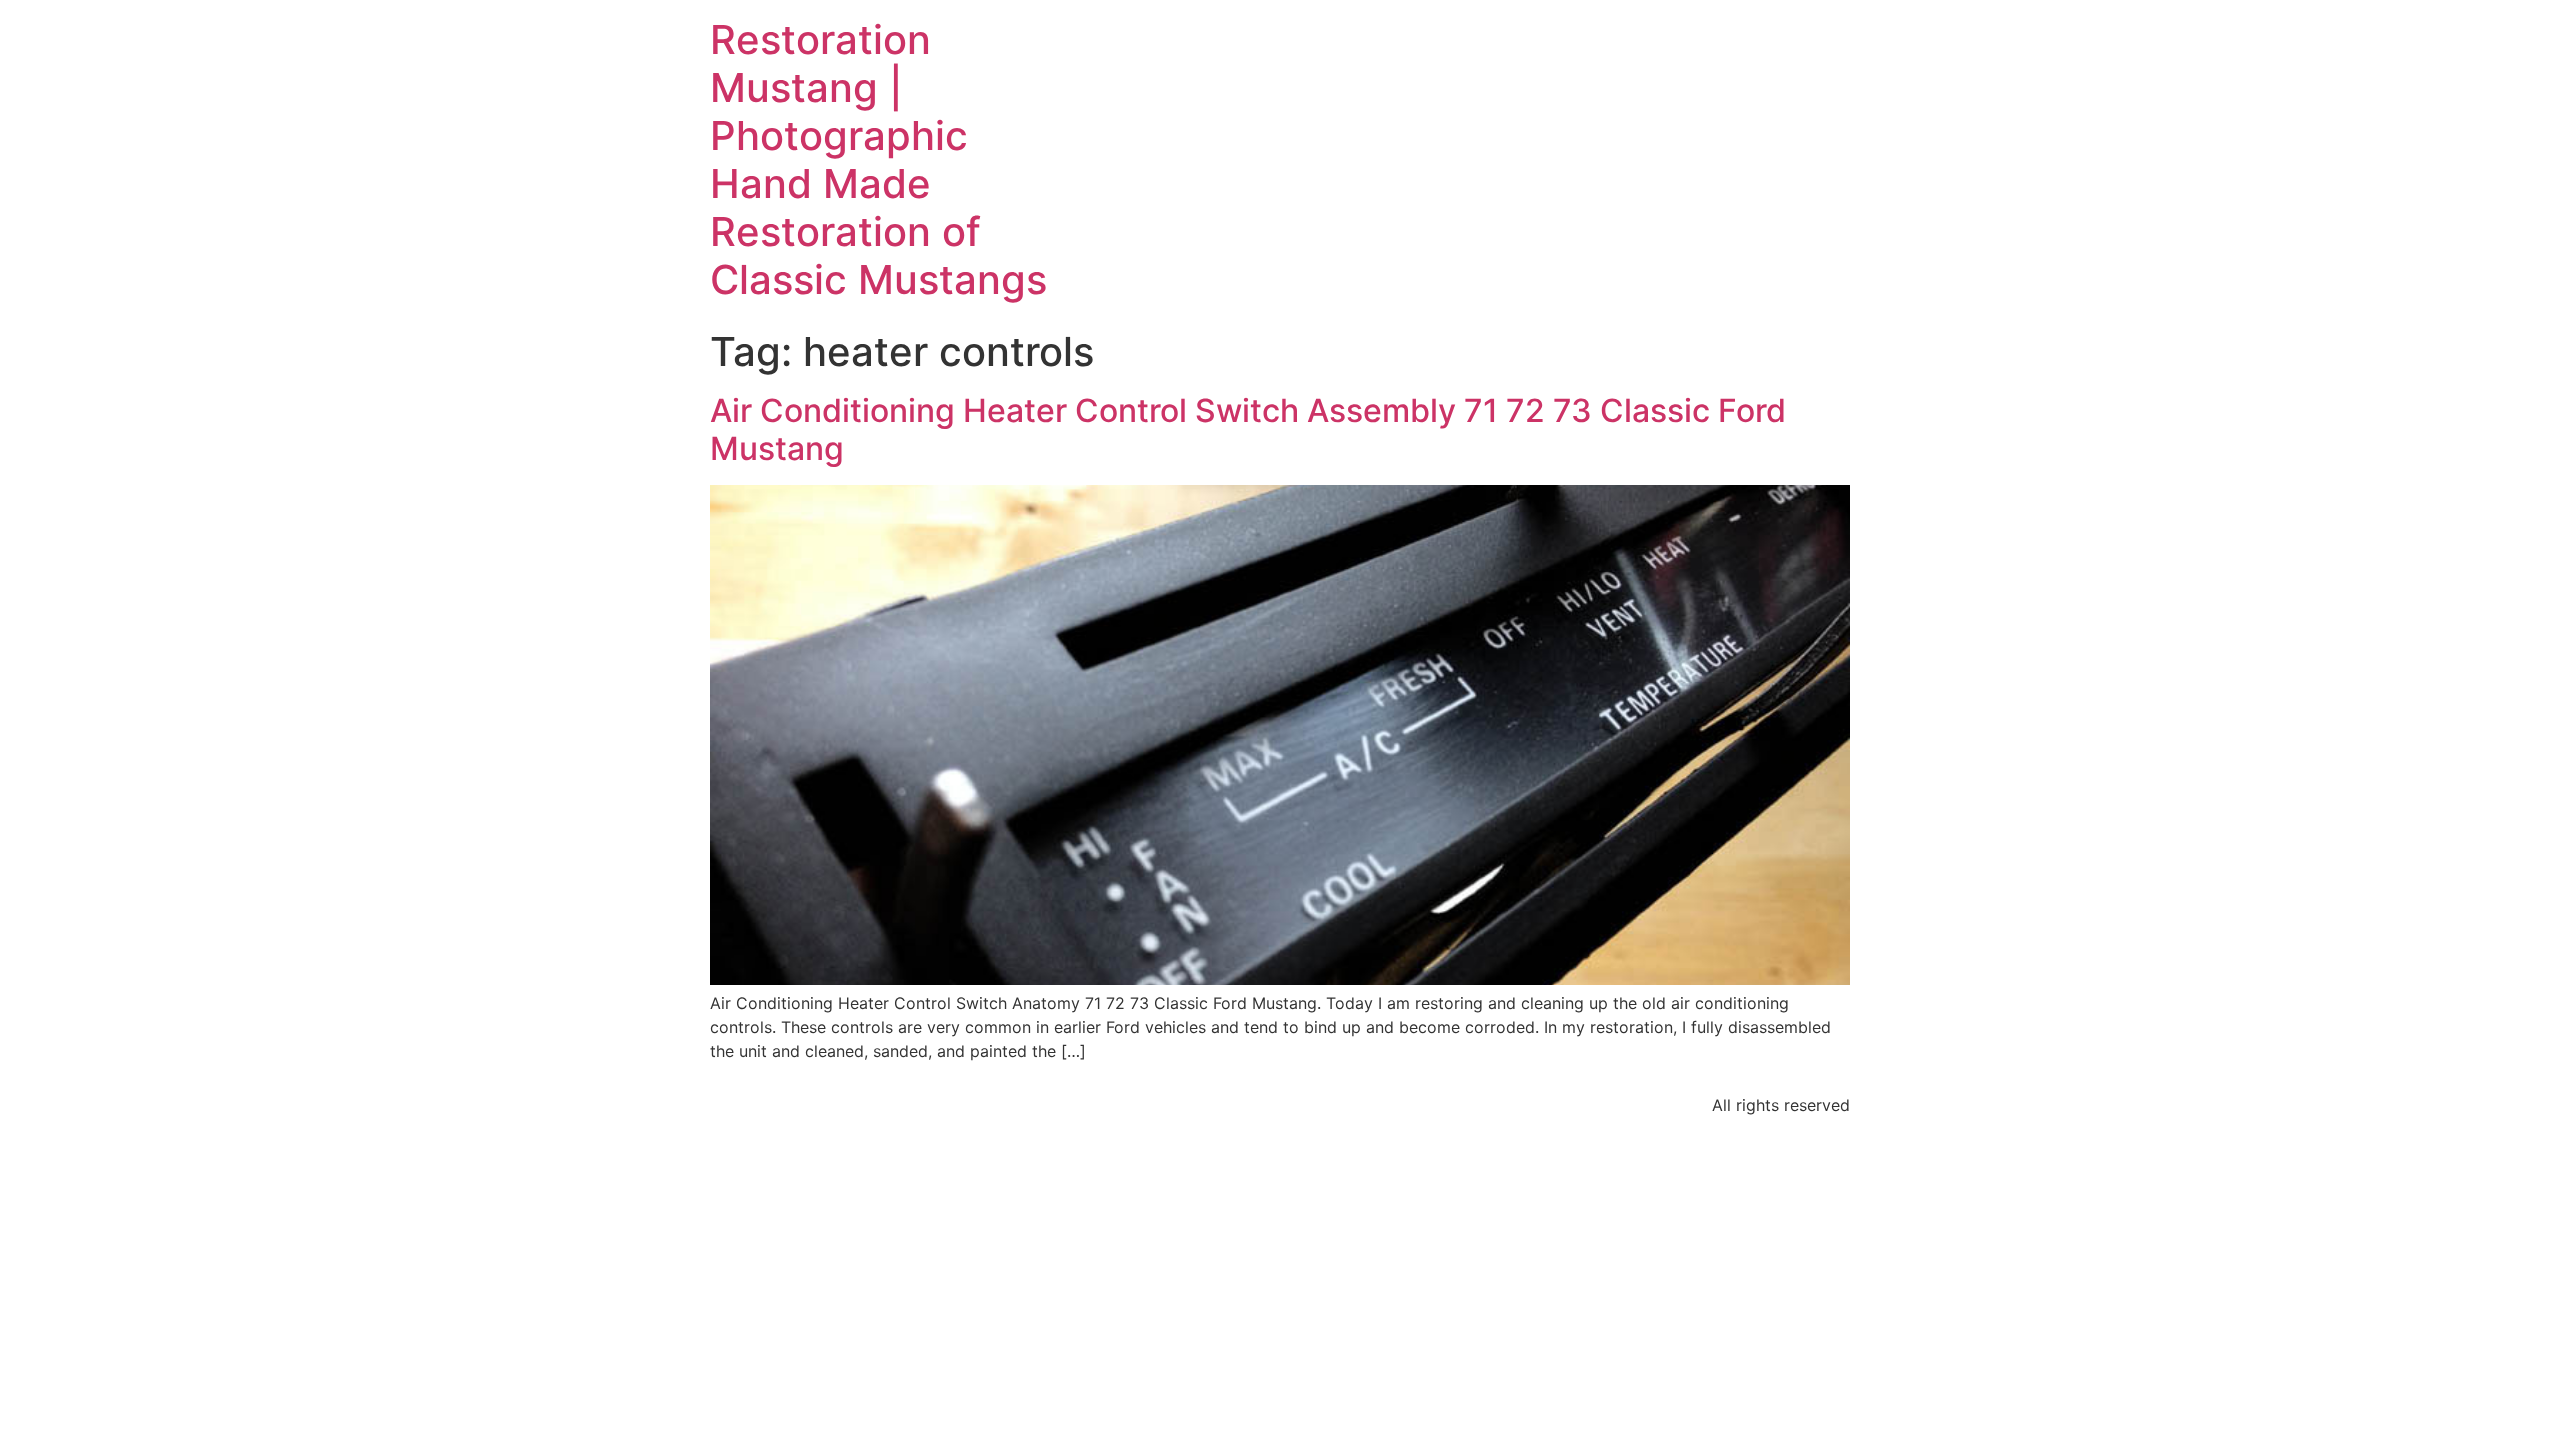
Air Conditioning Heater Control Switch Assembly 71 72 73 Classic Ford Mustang (1248, 429)
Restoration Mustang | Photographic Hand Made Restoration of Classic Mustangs (878, 159)
